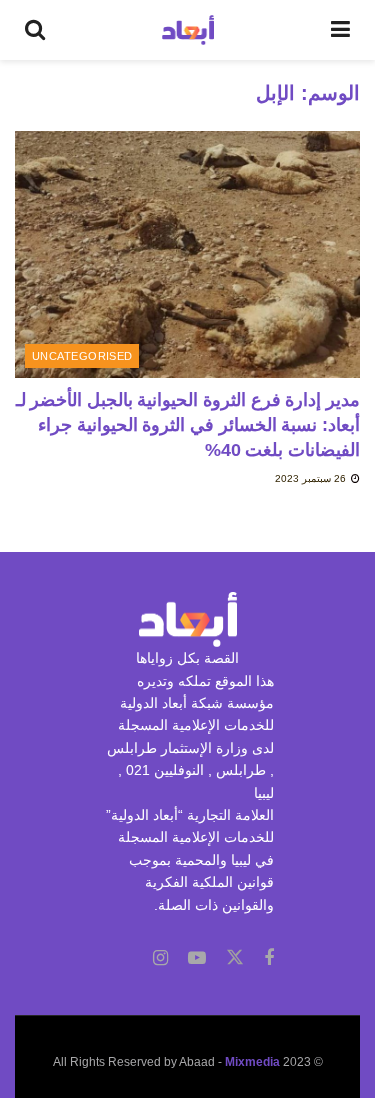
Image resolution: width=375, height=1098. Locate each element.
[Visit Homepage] (188, 30)
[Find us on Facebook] (269, 958)
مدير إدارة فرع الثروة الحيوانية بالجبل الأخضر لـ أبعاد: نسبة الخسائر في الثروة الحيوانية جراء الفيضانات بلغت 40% (188, 425)
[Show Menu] (340, 30)
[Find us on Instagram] (160, 958)
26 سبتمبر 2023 (312, 478)
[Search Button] (35, 30)
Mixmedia (252, 1062)
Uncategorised (82, 356)
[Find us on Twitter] (235, 958)
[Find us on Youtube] (197, 958)
